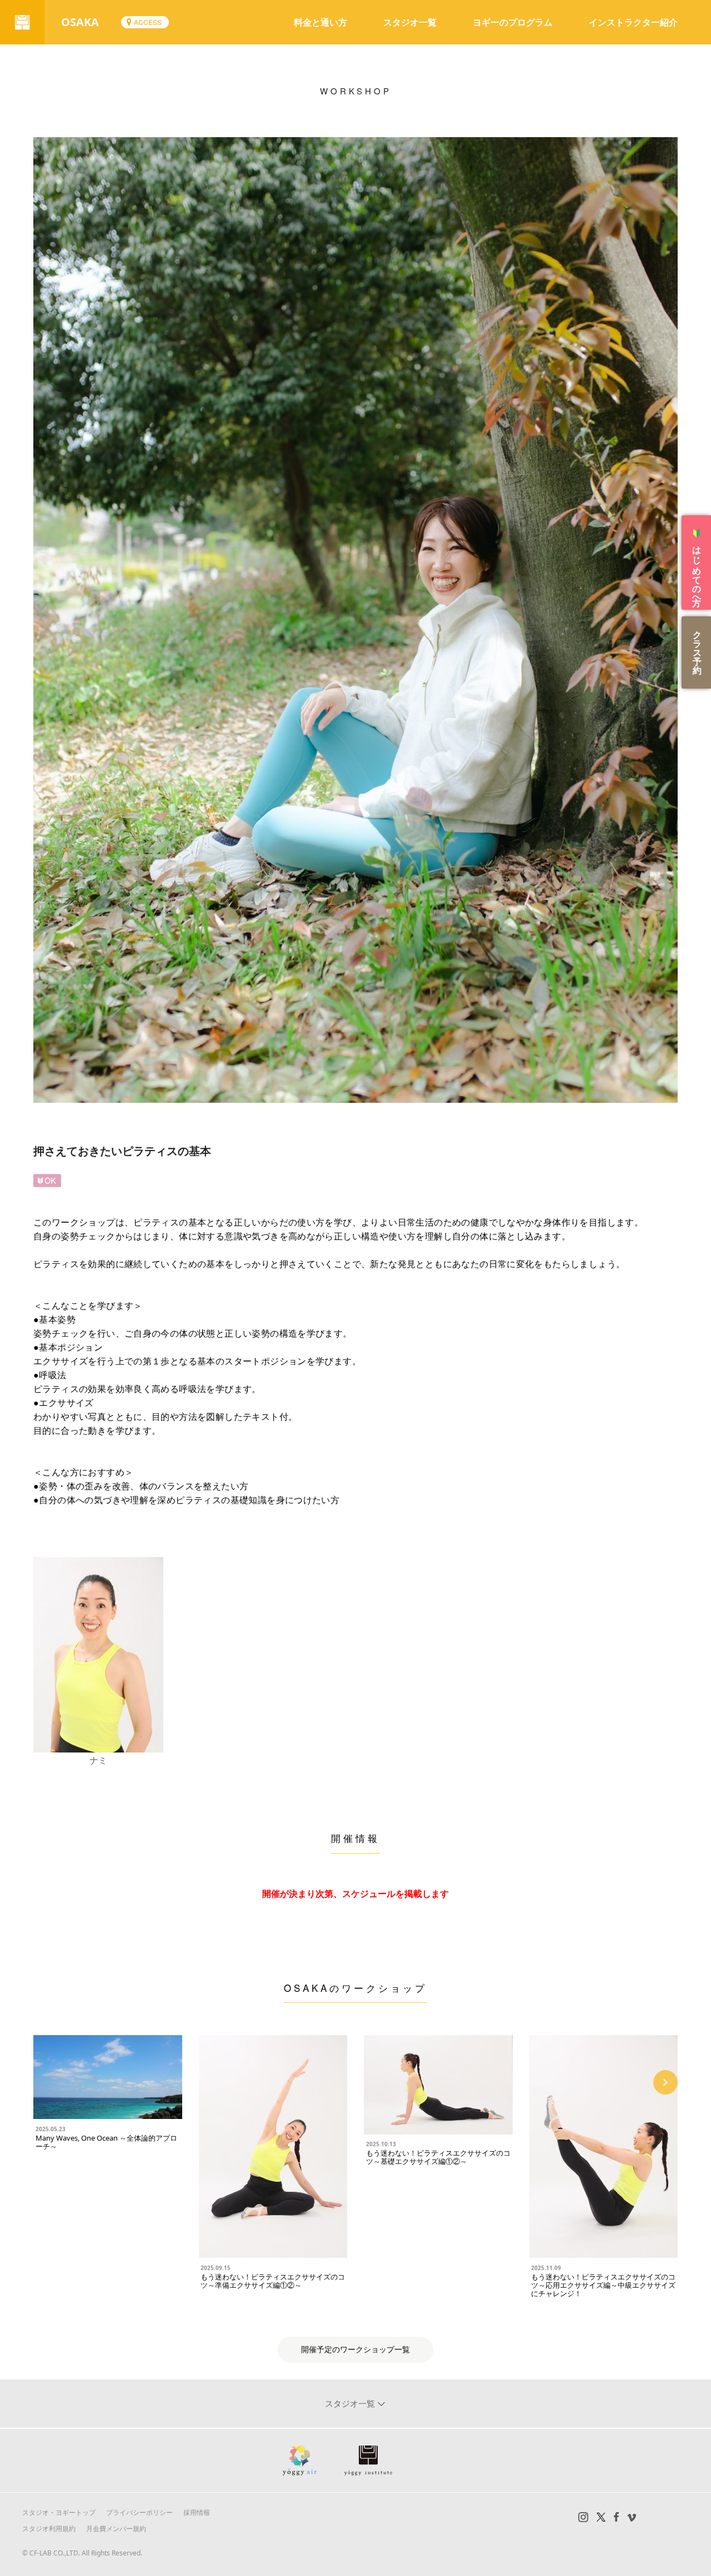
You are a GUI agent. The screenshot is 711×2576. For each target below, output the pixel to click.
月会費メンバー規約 (116, 2529)
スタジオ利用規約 (49, 2529)
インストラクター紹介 (633, 22)
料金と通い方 (321, 22)
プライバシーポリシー (139, 2512)
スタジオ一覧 (410, 22)
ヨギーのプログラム (513, 22)
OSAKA (80, 22)
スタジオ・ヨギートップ (59, 2512)
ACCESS (148, 22)
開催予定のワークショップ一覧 (355, 2350)
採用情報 (197, 2512)
